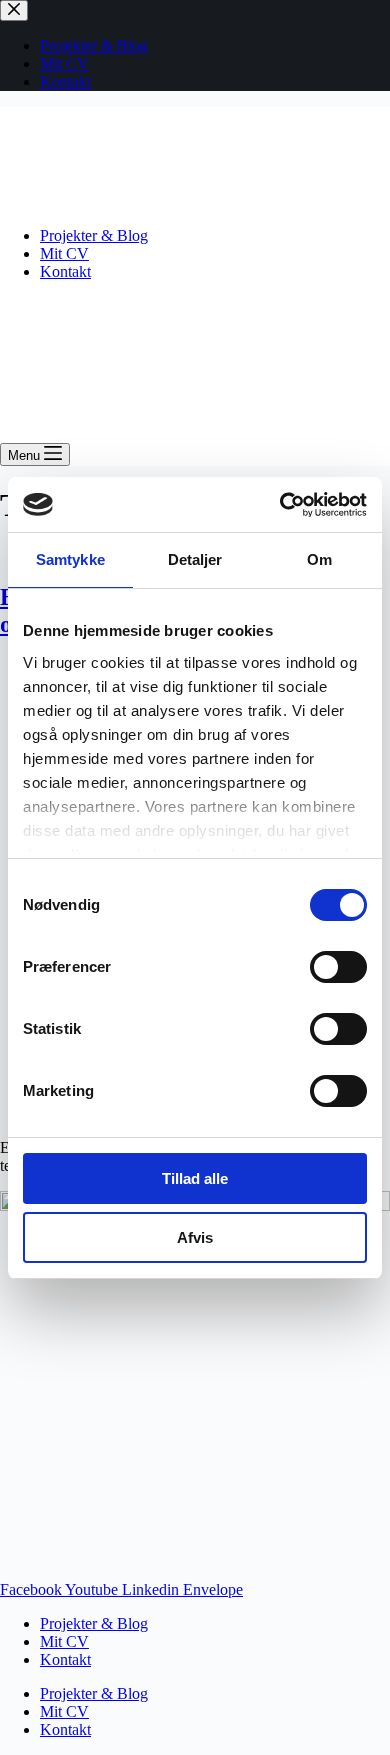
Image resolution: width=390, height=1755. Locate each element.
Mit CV (64, 253)
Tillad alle (195, 1178)
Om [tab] (319, 559)
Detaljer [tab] (195, 559)
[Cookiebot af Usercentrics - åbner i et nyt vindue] (280, 505)
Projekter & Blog (94, 235)
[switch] (338, 967)
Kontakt (65, 271)
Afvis (195, 1237)
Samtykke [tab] (70, 559)
